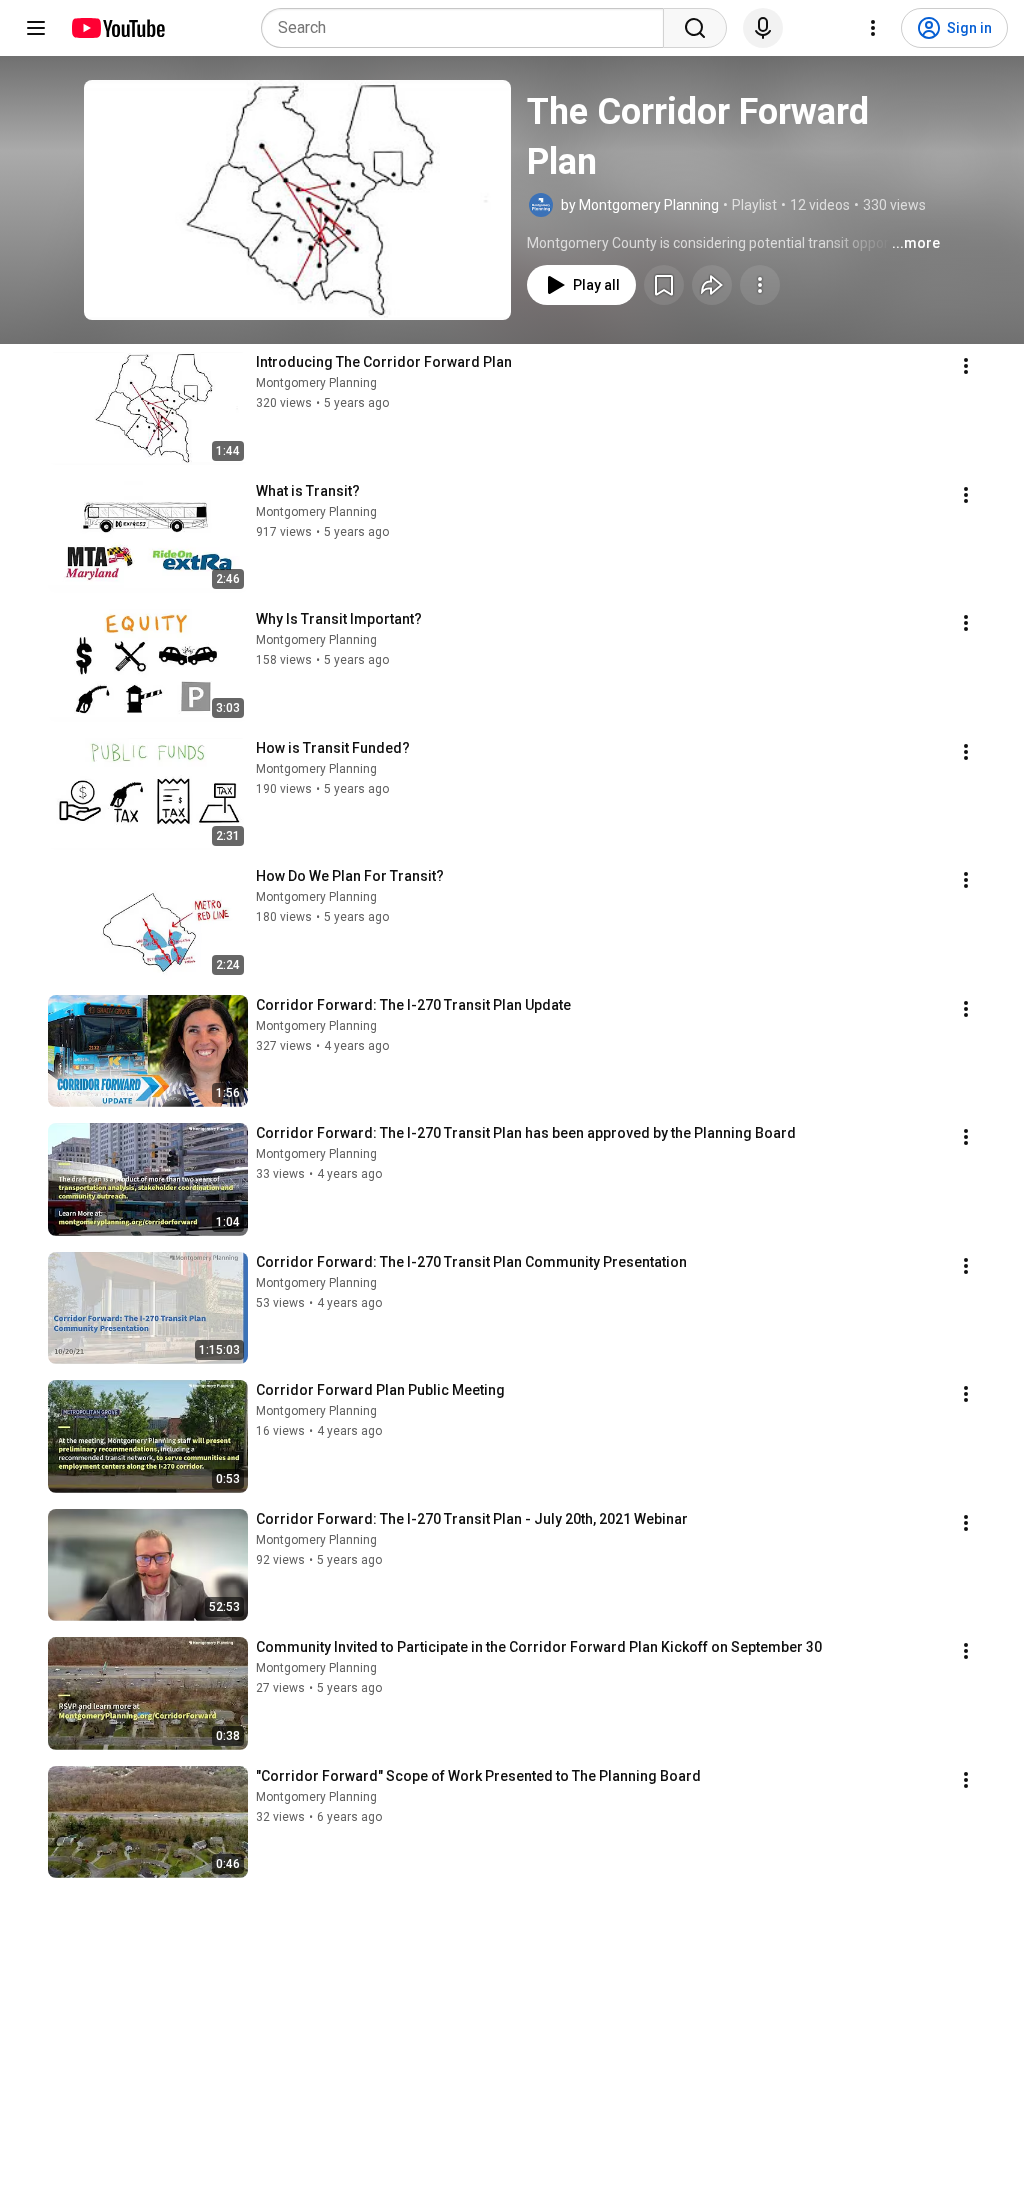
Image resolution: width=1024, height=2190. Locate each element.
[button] (297, 200)
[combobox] (468, 28)
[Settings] (873, 28)
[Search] (695, 28)
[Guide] (36, 28)
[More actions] (760, 285)
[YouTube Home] (117, 28)
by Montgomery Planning (640, 205)
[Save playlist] (664, 285)
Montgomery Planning (316, 383)
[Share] (712, 285)
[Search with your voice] (763, 28)
